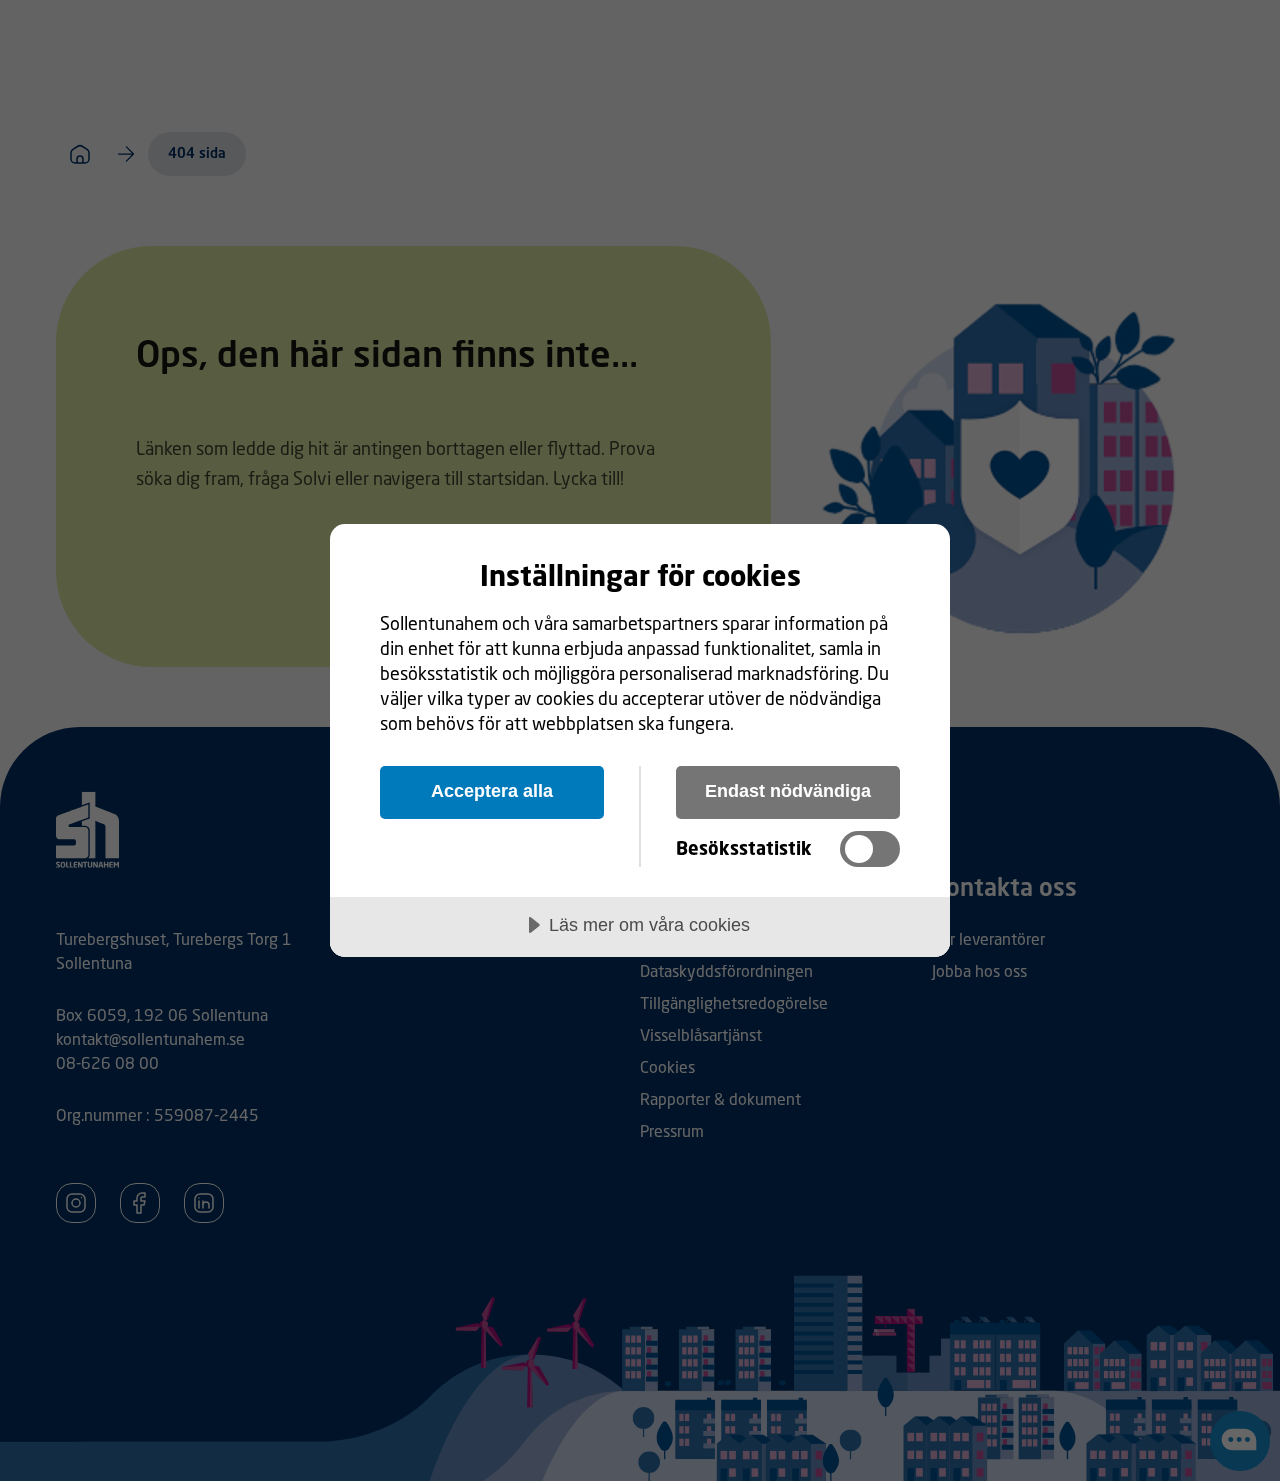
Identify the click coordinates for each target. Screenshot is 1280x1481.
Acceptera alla (492, 791)
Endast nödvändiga (788, 791)
